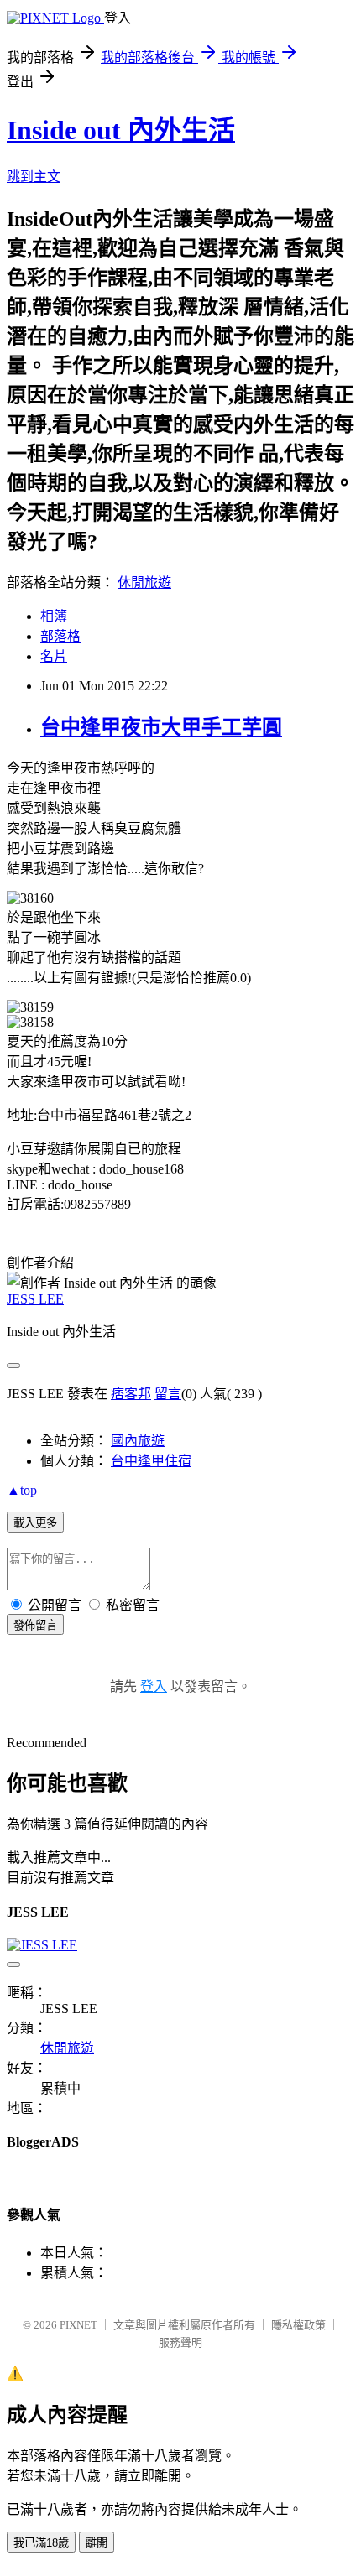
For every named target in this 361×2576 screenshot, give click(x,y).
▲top (22, 1490)
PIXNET (78, 2325)
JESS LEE (35, 1299)
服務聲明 (180, 2342)
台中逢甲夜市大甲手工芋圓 (161, 727)
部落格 (60, 636)
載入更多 (35, 1523)
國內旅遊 (138, 1441)
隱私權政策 (298, 2325)
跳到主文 (34, 177)
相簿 (54, 616)
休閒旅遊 (144, 583)
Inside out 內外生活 (121, 130)
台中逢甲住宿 (151, 1461)
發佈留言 (35, 1625)
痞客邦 (131, 1394)
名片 (54, 656)
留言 (168, 1394)
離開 (97, 2543)
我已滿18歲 (41, 2543)
